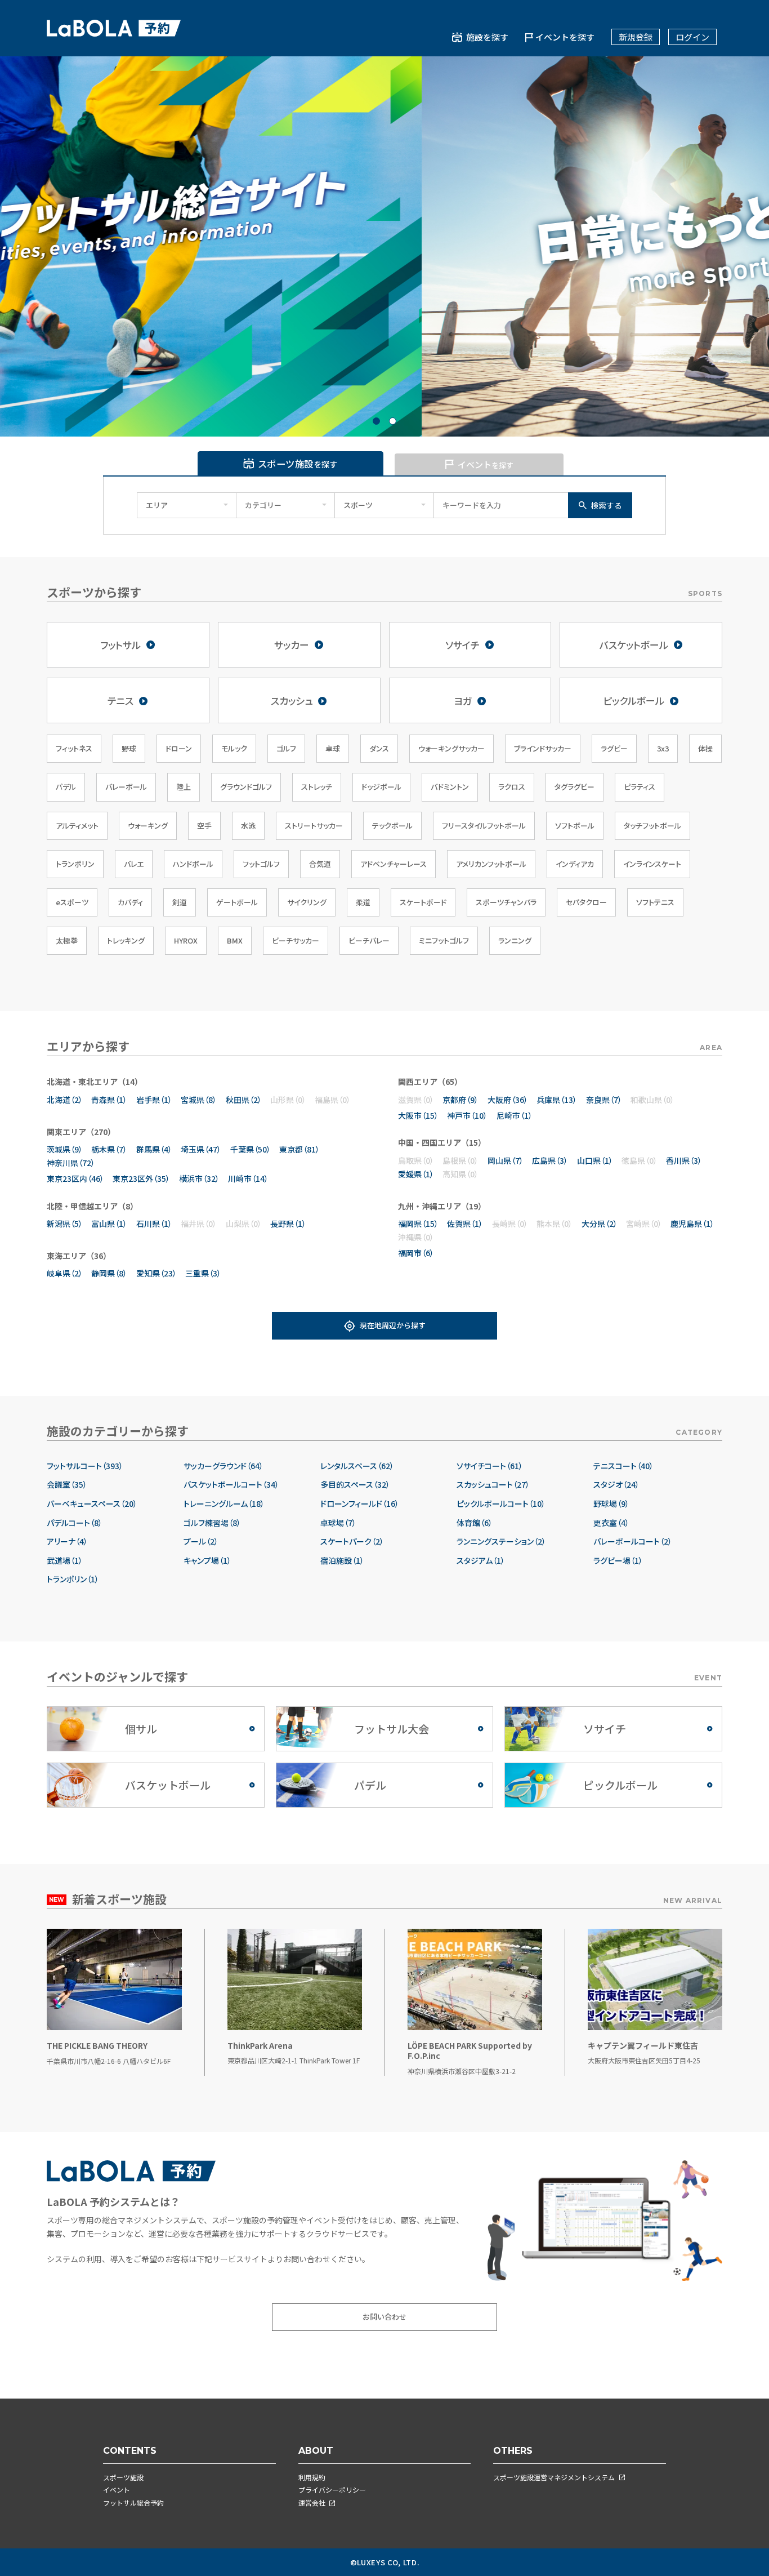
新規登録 (636, 37)
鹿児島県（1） (692, 1224)
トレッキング (126, 940)
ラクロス (512, 787)
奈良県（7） (604, 1100)
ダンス (379, 748)
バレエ (134, 864)
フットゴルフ (261, 864)
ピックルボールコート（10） (501, 1504)
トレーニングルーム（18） (224, 1504)
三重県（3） (203, 1273)
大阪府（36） (508, 1100)
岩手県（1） (154, 1100)
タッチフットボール (652, 826)
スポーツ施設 (123, 2477)
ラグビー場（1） (618, 1561)
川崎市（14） (248, 1178)
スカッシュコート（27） (493, 1485)
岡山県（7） (506, 1160)
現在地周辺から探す (393, 1325)
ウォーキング (148, 826)
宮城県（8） (199, 1100)
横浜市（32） (199, 1178)
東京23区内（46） (75, 1178)
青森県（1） (109, 1100)
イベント (117, 2490)
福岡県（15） (418, 1224)
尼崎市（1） (515, 1115)
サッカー (292, 645)
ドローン (179, 748)
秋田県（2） (244, 1100)
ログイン (692, 37)
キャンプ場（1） (207, 1561)
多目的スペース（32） (355, 1485)
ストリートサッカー (314, 826)
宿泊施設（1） (342, 1561)
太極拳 (67, 940)
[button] (376, 421)
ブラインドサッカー (543, 748)
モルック (234, 748)
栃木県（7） (109, 1149)
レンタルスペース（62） (357, 1466)
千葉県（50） (251, 1149)
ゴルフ (286, 748)
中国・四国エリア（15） (442, 1142)
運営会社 (312, 2502)
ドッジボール (381, 787)
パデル (66, 787)
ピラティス (640, 787)
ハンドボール (193, 864)
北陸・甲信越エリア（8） (92, 1206)
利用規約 (312, 2477)
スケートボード (423, 902)
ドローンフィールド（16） (360, 1504)
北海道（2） (65, 1100)
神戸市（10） (467, 1115)
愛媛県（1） (416, 1174)
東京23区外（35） (141, 1178)
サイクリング (307, 902)
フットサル (120, 645)
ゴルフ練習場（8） (212, 1523)
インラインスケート (652, 864)
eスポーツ (72, 902)
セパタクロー (586, 902)
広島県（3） (550, 1160)
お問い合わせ (384, 2317)
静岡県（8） (109, 1273)
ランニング (515, 940)
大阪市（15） (418, 1115)
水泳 (248, 826)
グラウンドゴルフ (246, 787)
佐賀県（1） (465, 1224)
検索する (606, 505)
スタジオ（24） (616, 1485)
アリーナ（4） (67, 1541)
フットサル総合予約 (133, 2502)
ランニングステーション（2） (501, 1541)
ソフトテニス (655, 902)
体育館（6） (475, 1523)
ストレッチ (317, 787)
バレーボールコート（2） (633, 1541)
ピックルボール (634, 700)
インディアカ (575, 864)
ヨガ (463, 700)
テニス (120, 700)
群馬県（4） (154, 1149)
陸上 (184, 787)
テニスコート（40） (623, 1466)
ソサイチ (462, 645)
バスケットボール (634, 645)
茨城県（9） (65, 1149)
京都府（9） (460, 1100)
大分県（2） (600, 1224)
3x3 (663, 748)
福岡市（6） (416, 1253)
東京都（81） (299, 1149)
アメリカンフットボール (491, 864)
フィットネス (74, 748)
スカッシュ (292, 700)
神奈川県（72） (71, 1163)
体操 (705, 748)
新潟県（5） (65, 1224)
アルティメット (77, 826)
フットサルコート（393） (85, 1466)
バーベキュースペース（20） (92, 1504)
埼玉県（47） (201, 1149)
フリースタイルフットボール (484, 826)
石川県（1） (154, 1224)
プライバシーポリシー (332, 2490)
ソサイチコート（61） (490, 1466)
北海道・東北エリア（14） (95, 1082)
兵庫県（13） (557, 1100)
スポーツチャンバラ (506, 902)
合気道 (320, 864)
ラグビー (614, 748)
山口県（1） (595, 1160)
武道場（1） (65, 1561)
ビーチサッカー (296, 940)
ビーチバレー (369, 940)
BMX (235, 940)
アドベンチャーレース (394, 864)
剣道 (180, 902)
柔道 (363, 902)
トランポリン (75, 864)
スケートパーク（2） (352, 1541)
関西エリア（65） (430, 1082)
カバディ (130, 902)
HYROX (186, 940)
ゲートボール (237, 902)
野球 (129, 748)
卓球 (333, 748)
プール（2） (201, 1541)
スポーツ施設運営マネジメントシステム (554, 2477)
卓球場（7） (338, 1523)
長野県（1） (288, 1224)
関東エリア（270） (81, 1132)
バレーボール (126, 787)
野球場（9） (611, 1504)
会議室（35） (67, 1485)
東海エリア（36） (79, 1256)
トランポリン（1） (73, 1579)
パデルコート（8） (75, 1523)
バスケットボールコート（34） (231, 1485)
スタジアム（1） (481, 1561)
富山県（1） (109, 1224)
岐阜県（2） (65, 1273)
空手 (204, 826)
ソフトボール (575, 826)
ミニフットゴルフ (444, 940)
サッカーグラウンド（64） (223, 1466)
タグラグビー (574, 787)
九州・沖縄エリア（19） (442, 1206)
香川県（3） (684, 1160)
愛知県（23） (157, 1273)
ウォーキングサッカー (451, 748)
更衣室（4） (611, 1523)
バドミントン (450, 787)
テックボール (392, 826)
